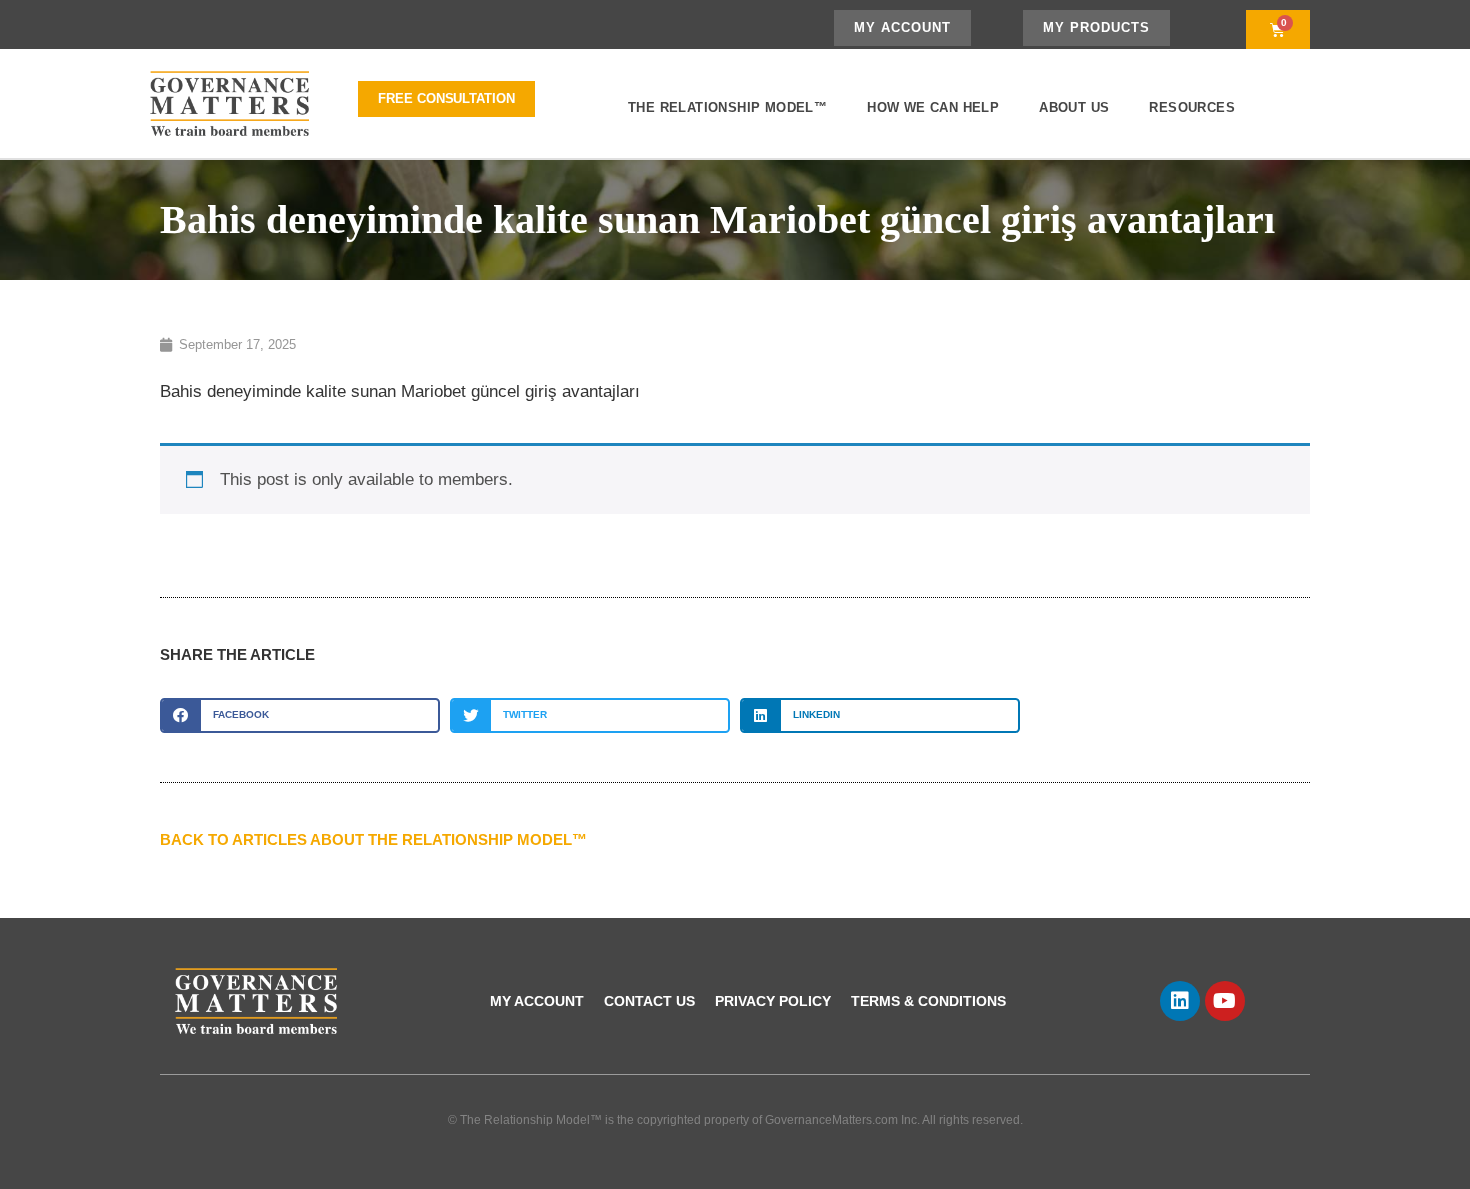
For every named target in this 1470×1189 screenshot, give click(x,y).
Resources (1192, 107)
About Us (1074, 107)
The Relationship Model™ (727, 107)
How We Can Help (933, 107)
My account (537, 1001)
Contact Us (649, 1001)
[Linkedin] (1180, 1001)
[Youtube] (1225, 1001)
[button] (300, 715)
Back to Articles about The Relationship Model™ (373, 839)
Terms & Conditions (928, 1001)
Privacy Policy (773, 1001)
